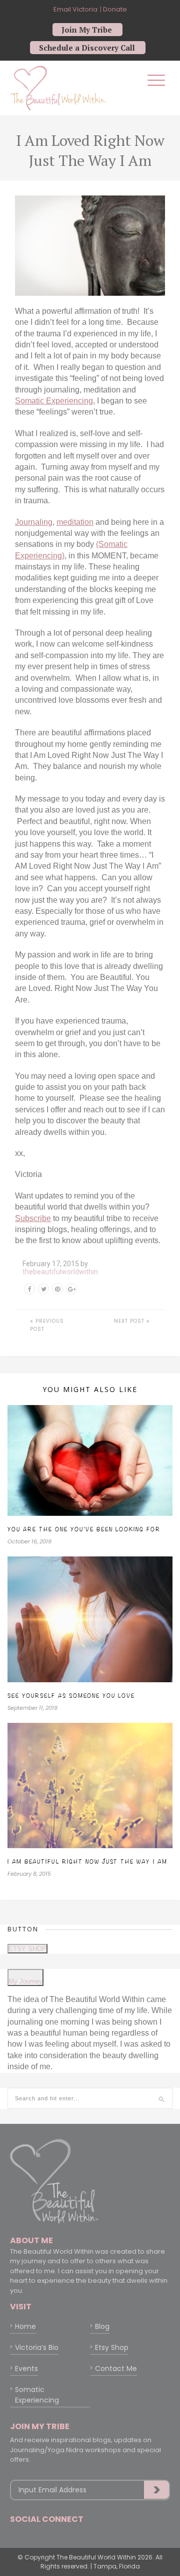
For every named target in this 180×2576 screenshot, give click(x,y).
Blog (102, 2326)
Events (26, 2368)
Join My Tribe (87, 30)
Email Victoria (75, 9)
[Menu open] (156, 80)
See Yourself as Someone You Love (71, 1696)
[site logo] (58, 87)
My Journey (25, 1981)
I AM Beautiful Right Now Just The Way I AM (87, 1861)
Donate (114, 9)
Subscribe (33, 1218)
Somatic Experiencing (54, 401)
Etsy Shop (112, 2347)
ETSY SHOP (27, 1949)
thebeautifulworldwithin (60, 1272)
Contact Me (116, 2368)
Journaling (34, 522)
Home (25, 2326)
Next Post (130, 1321)
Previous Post (47, 1325)
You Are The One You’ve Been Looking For (84, 1529)
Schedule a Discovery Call (87, 48)
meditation (75, 522)
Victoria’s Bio (37, 2347)
